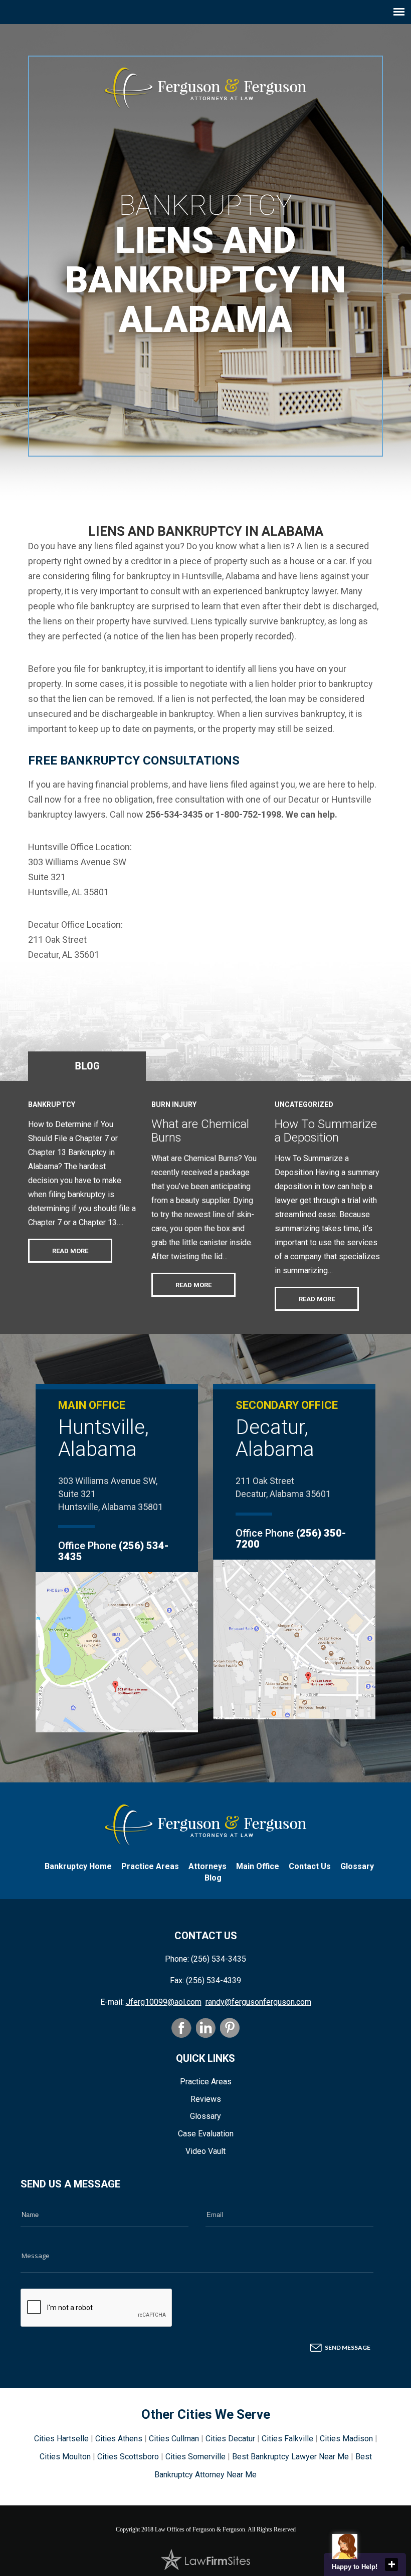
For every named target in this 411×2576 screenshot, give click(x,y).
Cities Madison (346, 2439)
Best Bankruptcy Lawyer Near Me (290, 2457)
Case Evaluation (206, 2134)
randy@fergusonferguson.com (258, 2002)
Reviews (206, 2099)
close (391, 2564)
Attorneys (208, 1866)
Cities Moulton (65, 2457)
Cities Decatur (230, 2439)
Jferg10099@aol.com (164, 2002)
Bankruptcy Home (78, 1866)
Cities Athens (119, 2439)
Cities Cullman (174, 2439)
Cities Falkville (287, 2439)
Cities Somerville (195, 2457)
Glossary (357, 1866)
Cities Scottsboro (128, 2457)
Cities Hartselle (61, 2439)
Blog (87, 1065)
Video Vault (205, 2151)
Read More (70, 1251)
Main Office (258, 1866)
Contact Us (310, 1866)
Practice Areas (150, 1866)
